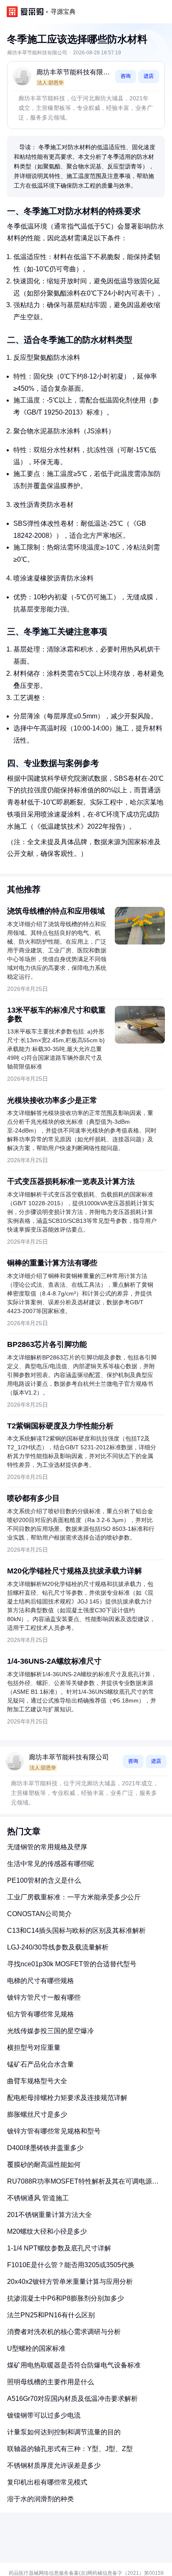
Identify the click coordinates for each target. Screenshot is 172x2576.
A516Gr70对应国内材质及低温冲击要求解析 (72, 2399)
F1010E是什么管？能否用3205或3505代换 (71, 2265)
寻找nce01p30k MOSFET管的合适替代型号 (72, 1964)
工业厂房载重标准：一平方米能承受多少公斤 (74, 1897)
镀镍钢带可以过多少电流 (44, 2415)
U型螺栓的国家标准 (36, 2348)
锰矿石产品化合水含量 (40, 2064)
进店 (149, 76)
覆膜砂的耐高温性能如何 (44, 2165)
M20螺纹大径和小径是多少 (47, 2231)
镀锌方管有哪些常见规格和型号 (54, 2131)
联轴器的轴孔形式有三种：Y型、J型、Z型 (70, 2449)
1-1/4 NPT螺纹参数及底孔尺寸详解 (59, 2248)
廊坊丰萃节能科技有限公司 (73, 73)
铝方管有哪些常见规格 (40, 2014)
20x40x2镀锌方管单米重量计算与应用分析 (70, 2282)
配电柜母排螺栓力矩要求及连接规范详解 (67, 2098)
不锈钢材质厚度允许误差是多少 (54, 2465)
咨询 (126, 76)
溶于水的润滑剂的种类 (40, 2499)
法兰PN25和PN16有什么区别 (51, 2315)
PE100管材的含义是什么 (44, 1880)
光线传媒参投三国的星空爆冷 (51, 2031)
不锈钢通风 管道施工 (38, 2198)
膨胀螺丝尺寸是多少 (37, 2114)
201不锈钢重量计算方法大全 (49, 2215)
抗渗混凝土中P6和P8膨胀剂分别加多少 (66, 2298)
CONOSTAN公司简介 (39, 1914)
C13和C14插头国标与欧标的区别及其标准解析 (76, 1931)
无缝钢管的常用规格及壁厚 (47, 1847)
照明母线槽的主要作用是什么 (51, 2382)
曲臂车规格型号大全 (37, 2081)
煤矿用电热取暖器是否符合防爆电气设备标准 (74, 2365)
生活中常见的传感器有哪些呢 (51, 1864)
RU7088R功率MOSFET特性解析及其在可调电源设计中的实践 (83, 2185)
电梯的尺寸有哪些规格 (40, 1981)
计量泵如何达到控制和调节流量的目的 (64, 2432)
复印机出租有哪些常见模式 (47, 2482)
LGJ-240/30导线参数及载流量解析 (58, 1947)
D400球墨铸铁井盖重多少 (45, 2148)
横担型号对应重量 (34, 2048)
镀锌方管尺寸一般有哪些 (44, 1997)
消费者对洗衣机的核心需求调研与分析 (64, 2332)
